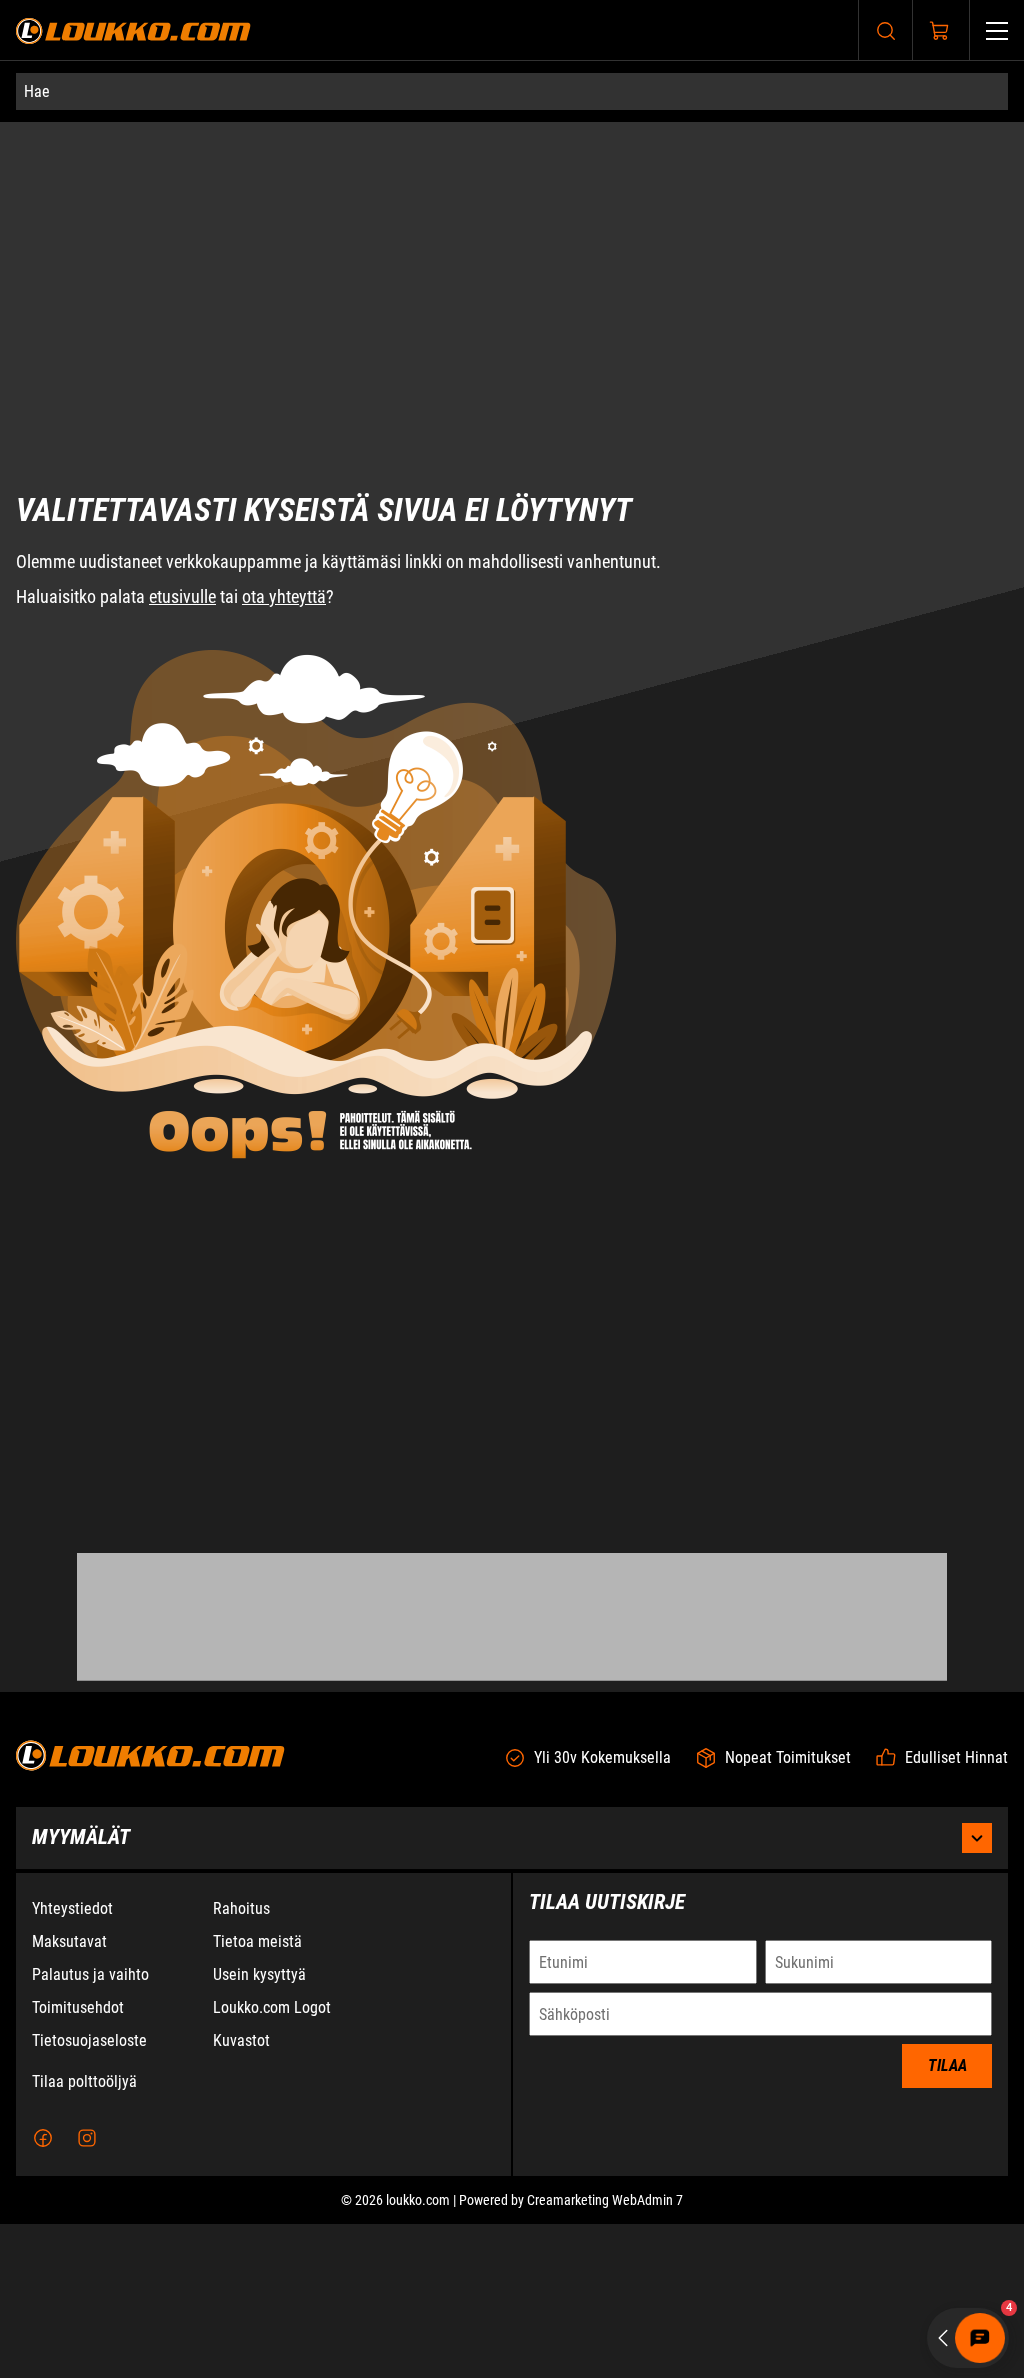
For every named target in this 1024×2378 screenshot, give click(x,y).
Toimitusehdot (78, 2161)
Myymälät (81, 1991)
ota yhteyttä (284, 520)
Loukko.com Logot (272, 2161)
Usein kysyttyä (259, 2128)
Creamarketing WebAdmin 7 (605, 2354)
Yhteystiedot (72, 2062)
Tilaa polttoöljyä (84, 2235)
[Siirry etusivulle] (133, 30)
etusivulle (182, 520)
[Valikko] (997, 30)
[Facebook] (43, 2292)
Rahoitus (241, 2062)
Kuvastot (241, 2194)
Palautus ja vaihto (90, 2128)
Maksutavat (69, 2095)
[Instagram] (87, 2292)
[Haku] (886, 30)
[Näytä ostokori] (940, 31)
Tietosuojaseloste (89, 2194)
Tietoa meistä (257, 2095)
